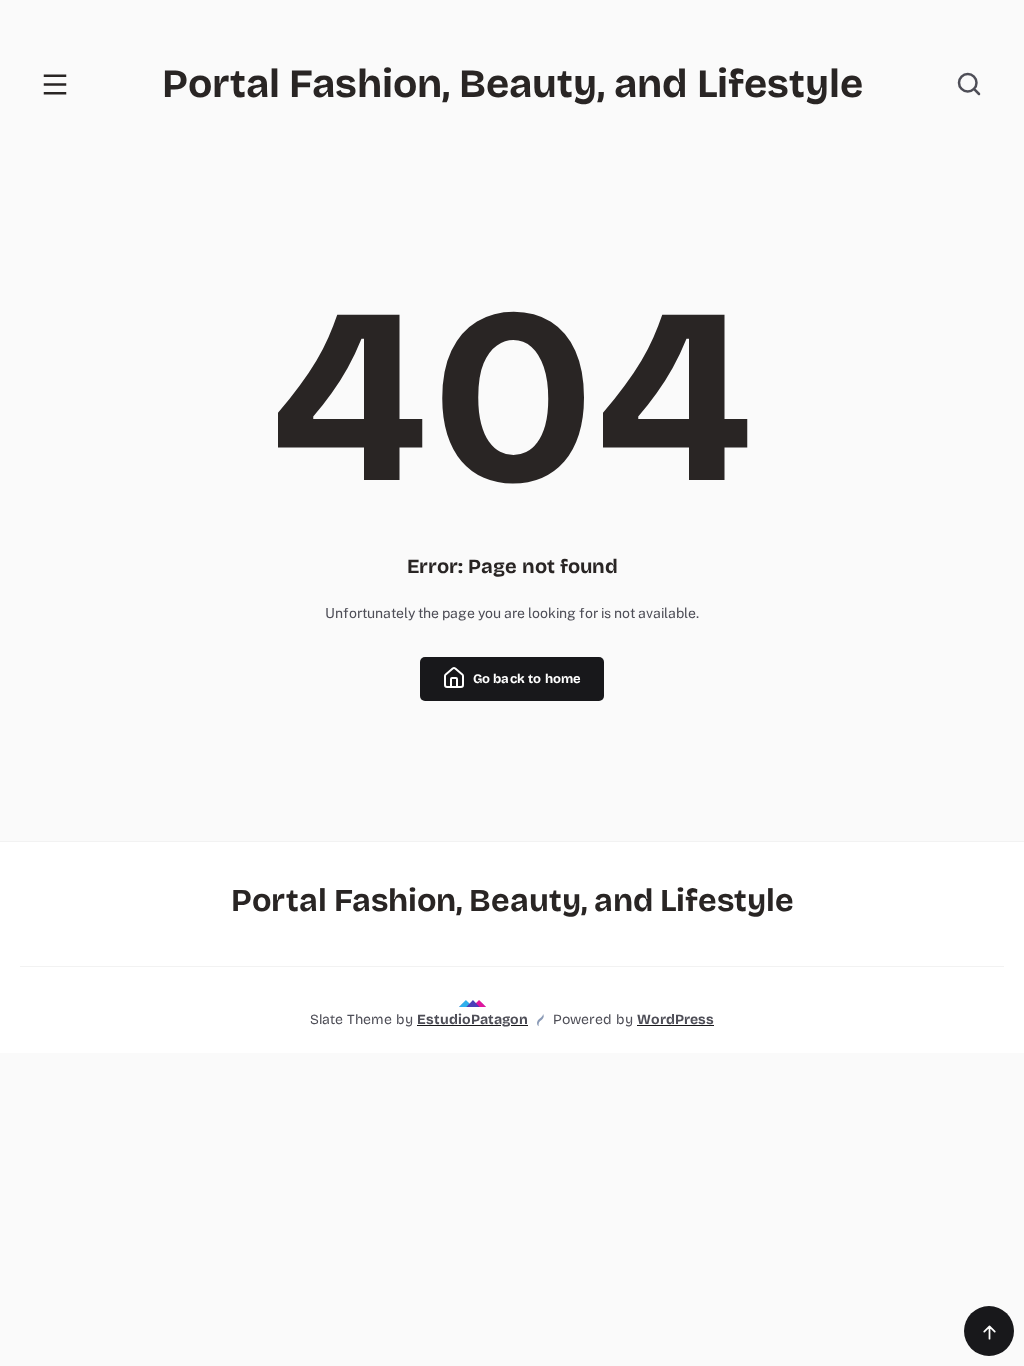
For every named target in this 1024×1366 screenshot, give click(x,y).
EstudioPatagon (472, 1019)
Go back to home (525, 679)
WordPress (675, 1019)
